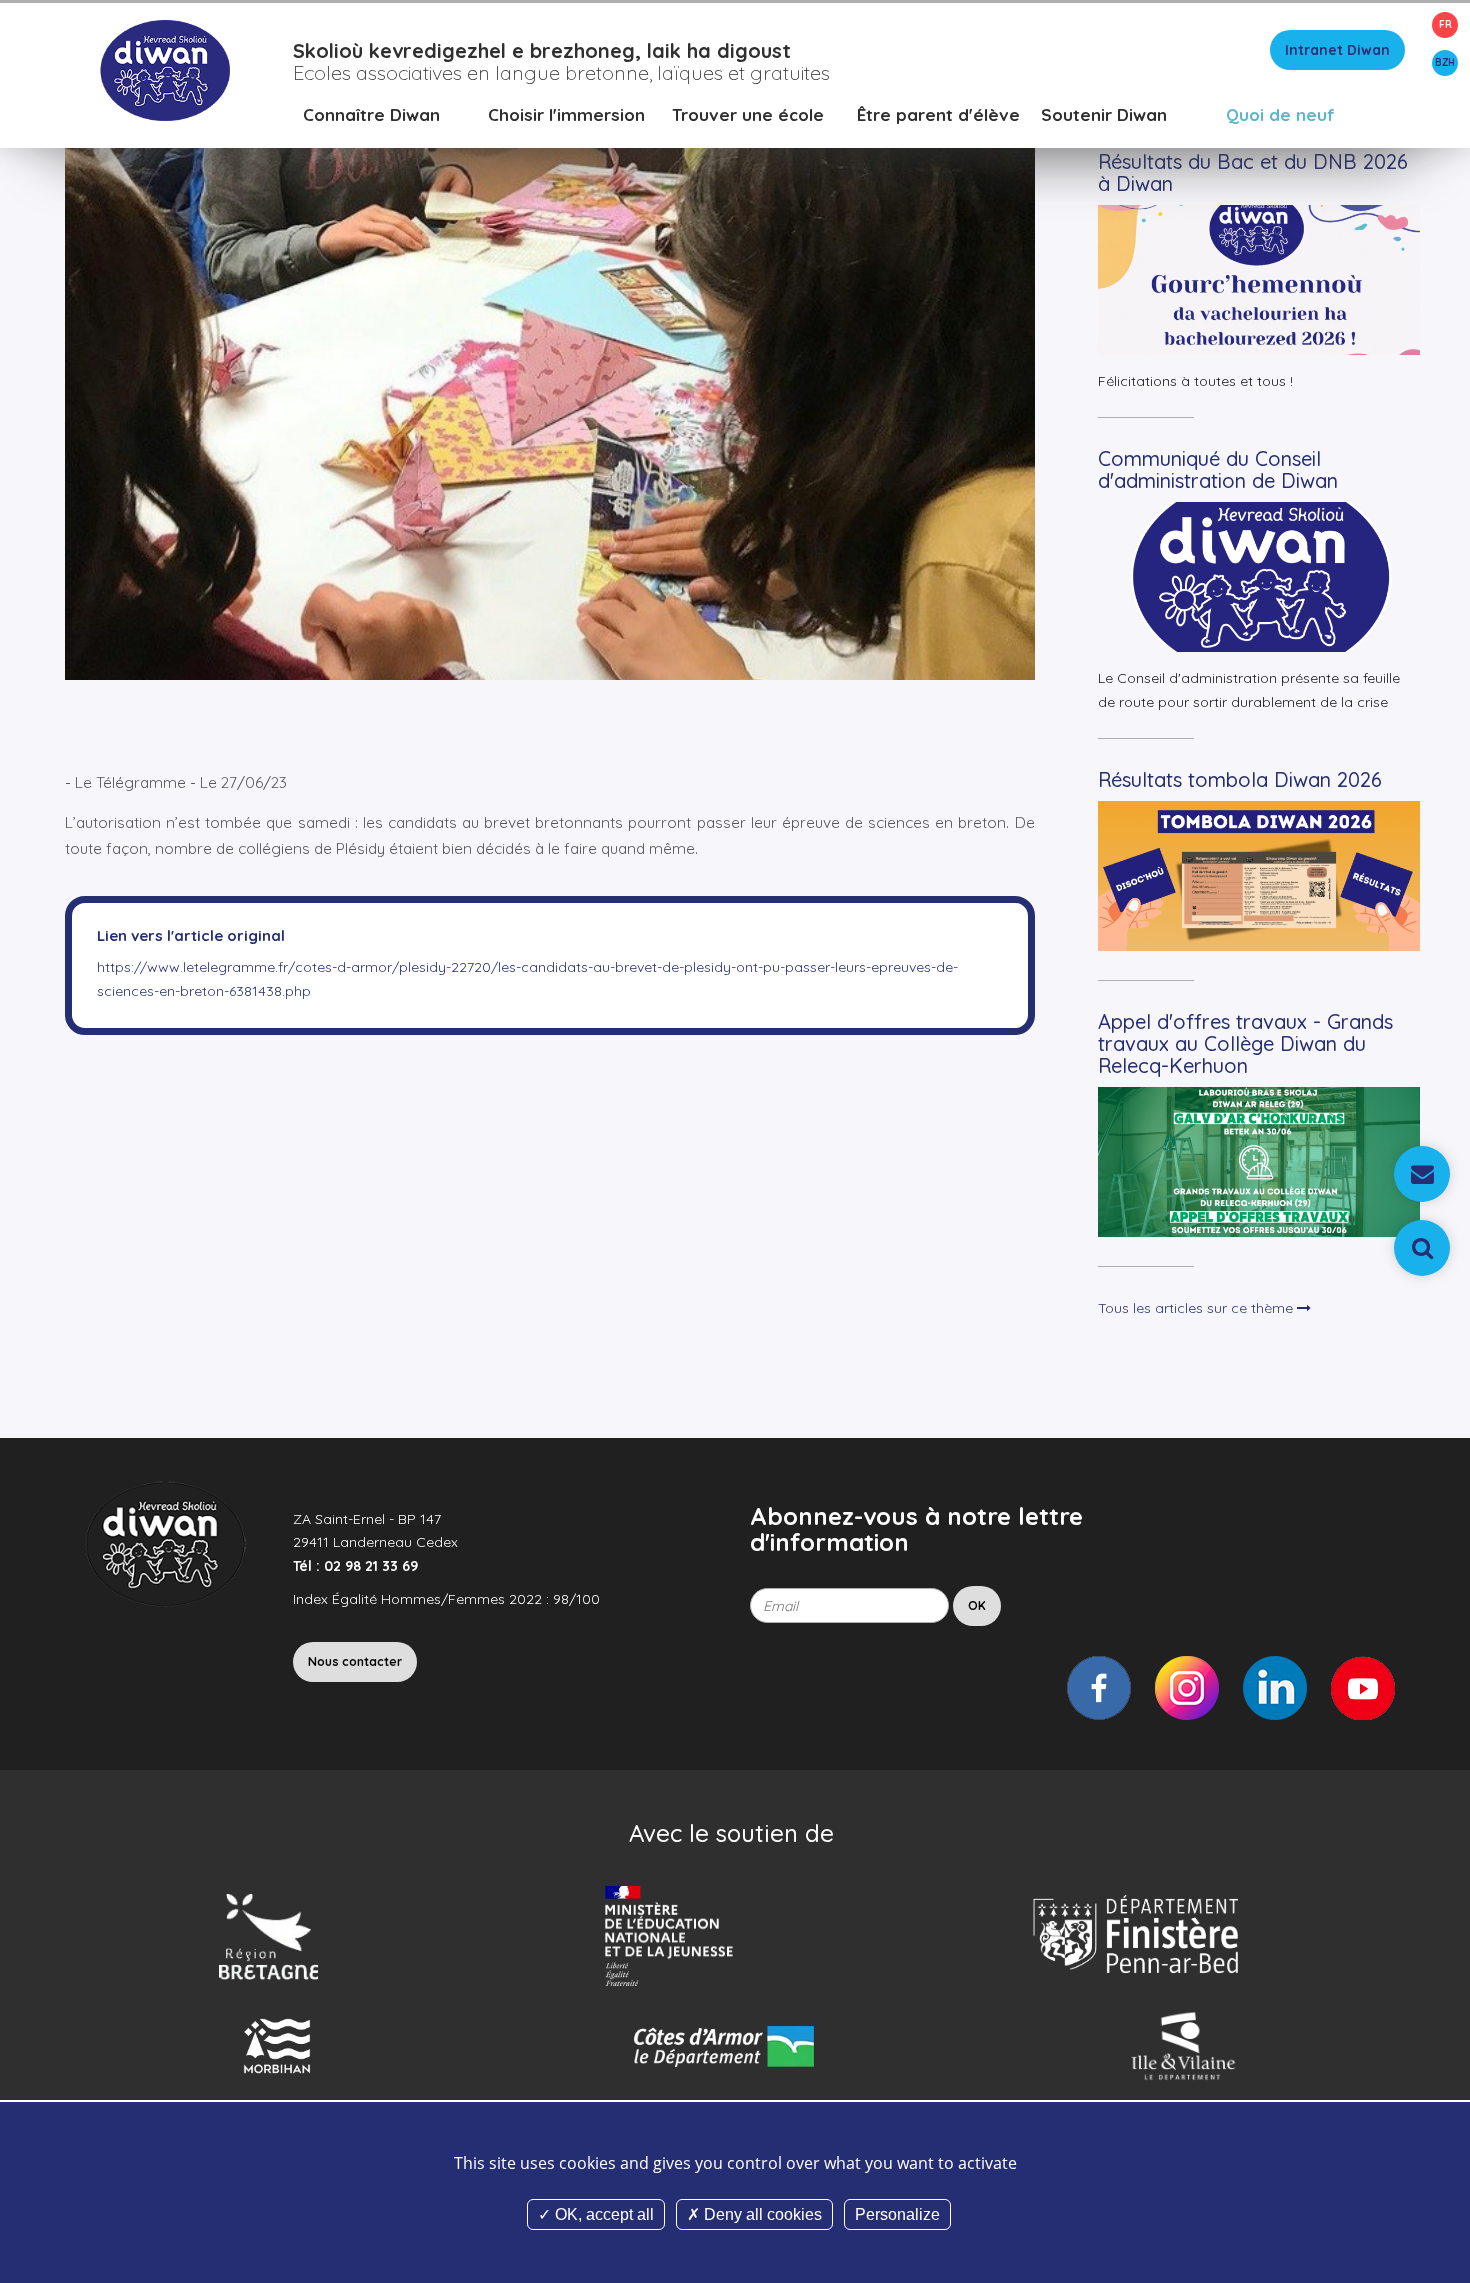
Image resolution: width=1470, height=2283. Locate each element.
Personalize (897, 2214)
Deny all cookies (761, 2214)
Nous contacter (355, 1661)
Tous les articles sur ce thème (1197, 1308)
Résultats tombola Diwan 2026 (1240, 779)
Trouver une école (748, 114)
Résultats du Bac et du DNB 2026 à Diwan (1253, 172)
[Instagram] (1187, 1688)
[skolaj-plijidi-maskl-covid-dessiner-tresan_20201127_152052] (550, 378)
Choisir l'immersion (566, 114)
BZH (1445, 62)
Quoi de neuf (1280, 114)
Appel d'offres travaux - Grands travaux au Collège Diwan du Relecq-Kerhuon (1245, 1043)
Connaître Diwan (371, 114)
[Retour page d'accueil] (164, 69)
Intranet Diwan (1337, 50)
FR (1445, 24)
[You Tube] (1363, 1688)
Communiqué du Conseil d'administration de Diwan (1218, 469)
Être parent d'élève (938, 114)
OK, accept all (602, 2214)
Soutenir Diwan (1104, 114)
